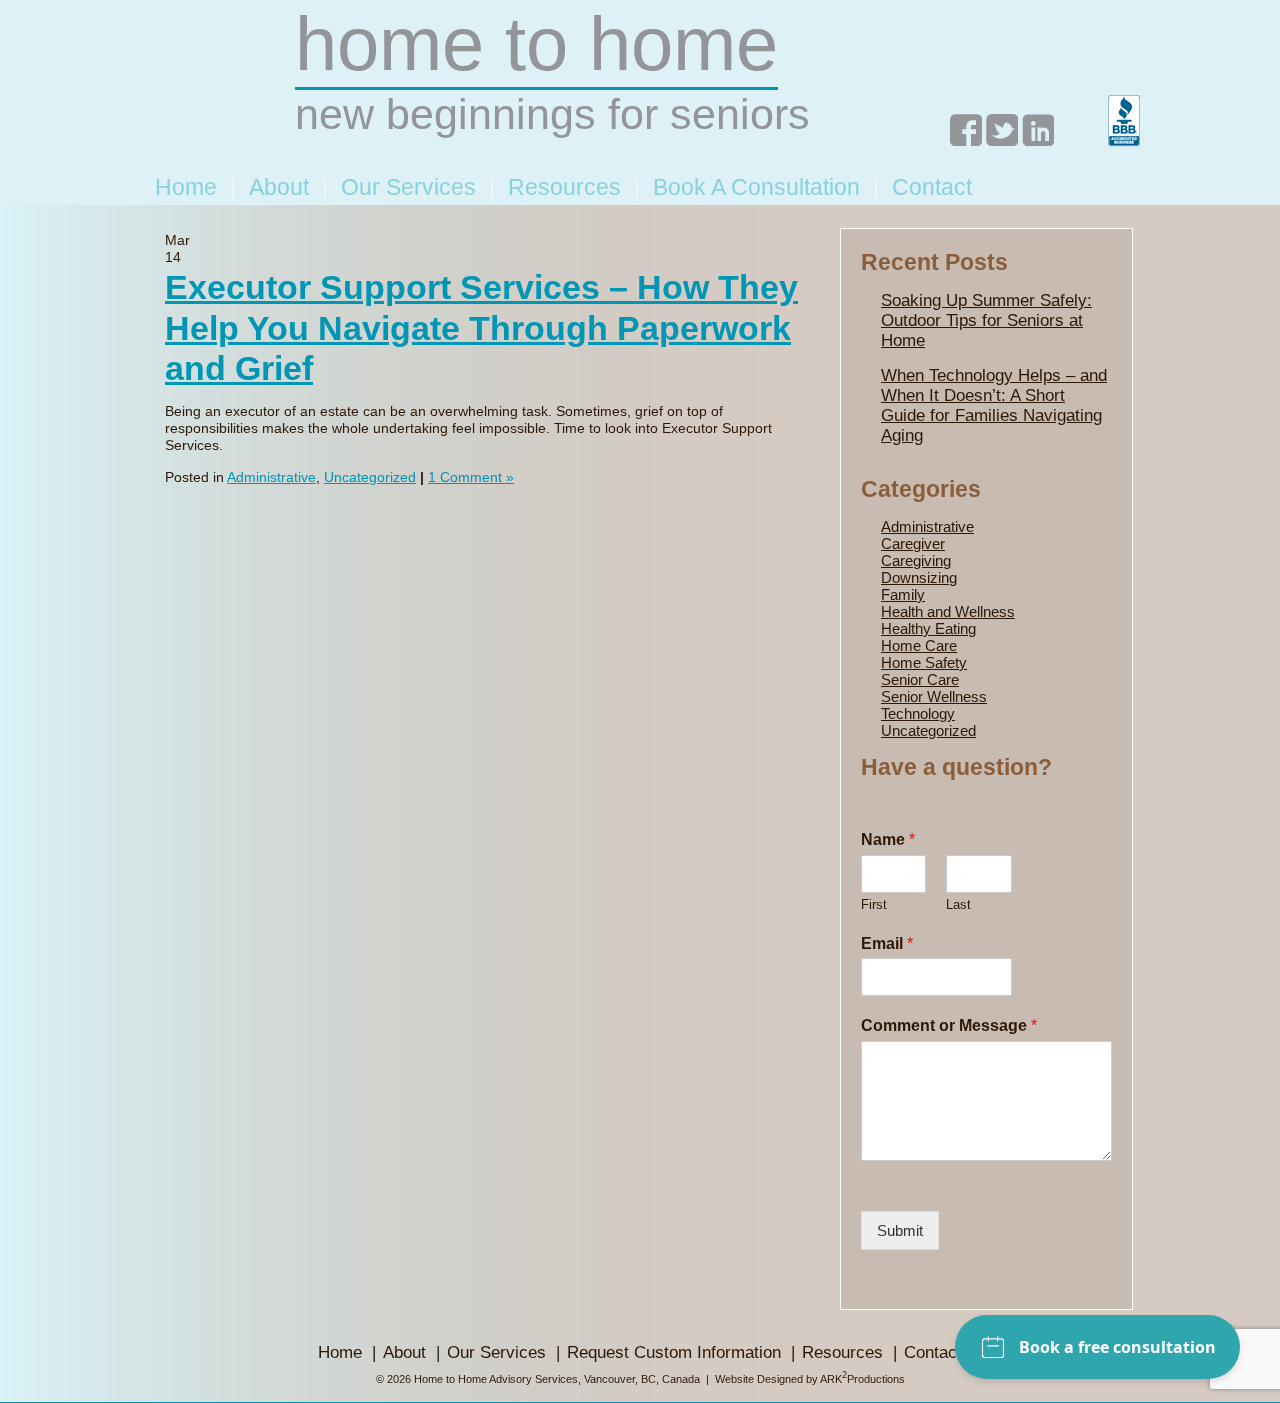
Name (888, 839)
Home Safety (924, 662)
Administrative (271, 477)
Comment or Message (949, 1025)
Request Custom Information (674, 1352)
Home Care (919, 645)
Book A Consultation (756, 187)
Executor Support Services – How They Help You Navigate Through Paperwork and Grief (481, 328)
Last (958, 904)
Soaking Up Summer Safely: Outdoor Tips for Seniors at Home (986, 320)
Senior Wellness (934, 696)
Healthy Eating (928, 628)
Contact (932, 187)
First (874, 904)
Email (887, 943)
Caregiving (916, 560)
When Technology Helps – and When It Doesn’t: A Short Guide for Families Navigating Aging (994, 405)
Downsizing (919, 577)
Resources (564, 187)
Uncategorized (370, 477)
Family (903, 594)
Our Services (408, 187)
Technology (918, 713)
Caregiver (913, 543)
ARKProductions (862, 1379)
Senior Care (920, 679)
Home (186, 187)
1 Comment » (471, 477)
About (279, 187)
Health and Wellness (948, 611)
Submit (900, 1230)
